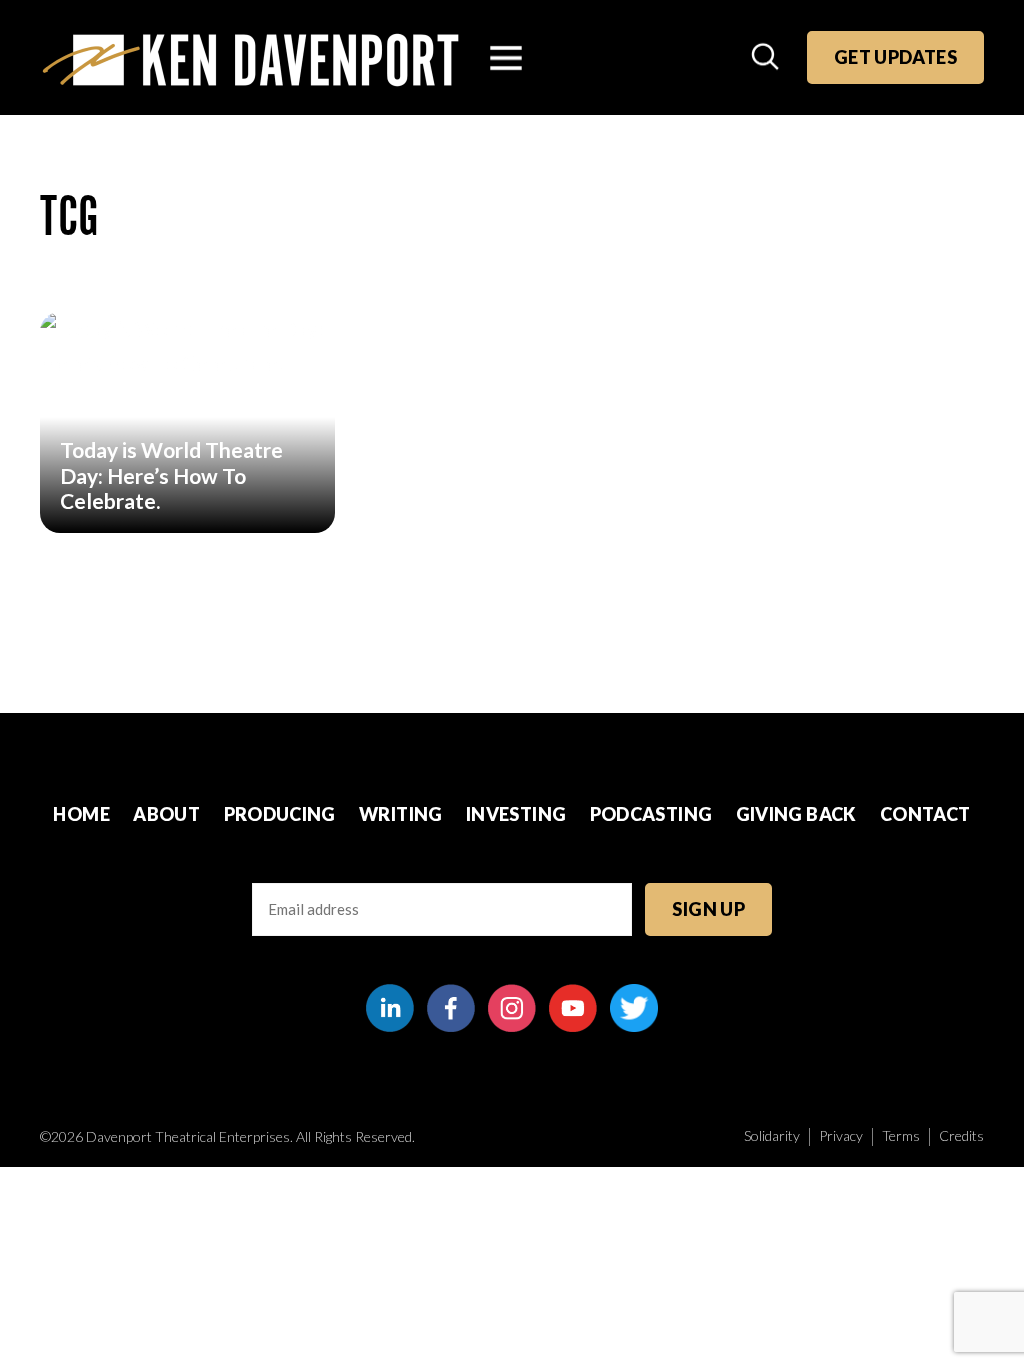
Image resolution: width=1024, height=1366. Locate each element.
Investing (516, 814)
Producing (280, 814)
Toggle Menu (506, 58)
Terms (901, 1135)
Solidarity (772, 1135)
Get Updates (895, 57)
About (166, 814)
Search (767, 58)
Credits (961, 1135)
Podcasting (651, 814)
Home (81, 814)
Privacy (841, 1135)
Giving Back (796, 814)
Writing (401, 814)
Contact (925, 814)
